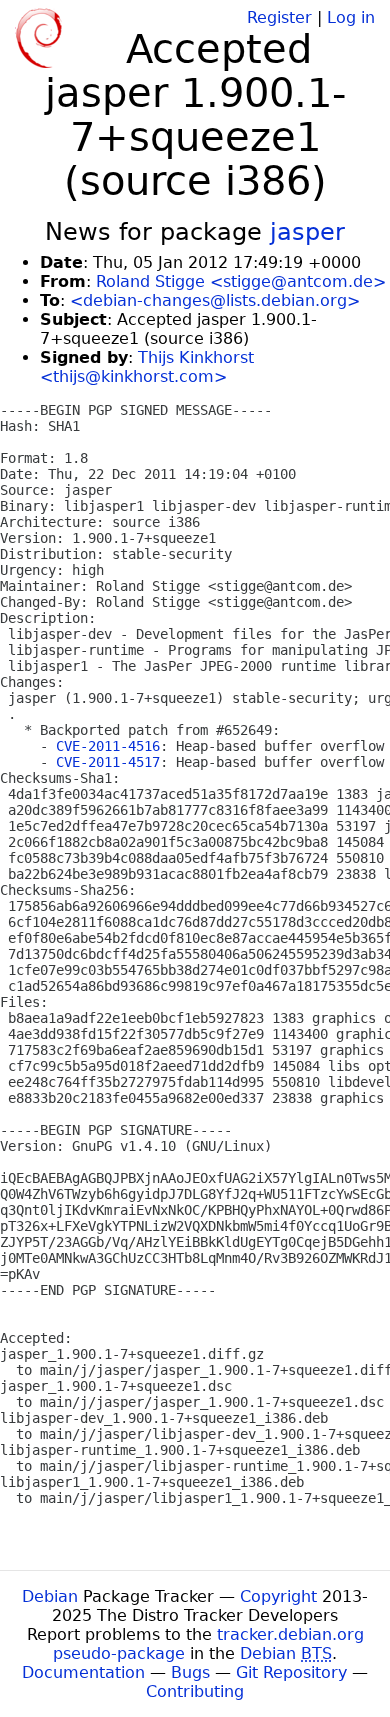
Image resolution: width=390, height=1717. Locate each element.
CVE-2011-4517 (108, 762)
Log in (351, 17)
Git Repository (291, 1672)
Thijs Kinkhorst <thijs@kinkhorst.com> (147, 367)
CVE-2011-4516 (108, 746)
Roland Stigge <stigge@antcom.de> (241, 281)
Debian (50, 1596)
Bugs (190, 1672)
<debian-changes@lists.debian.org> (215, 300)
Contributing (195, 1691)
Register (279, 17)
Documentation (83, 1672)
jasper (307, 232)
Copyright (278, 1596)
